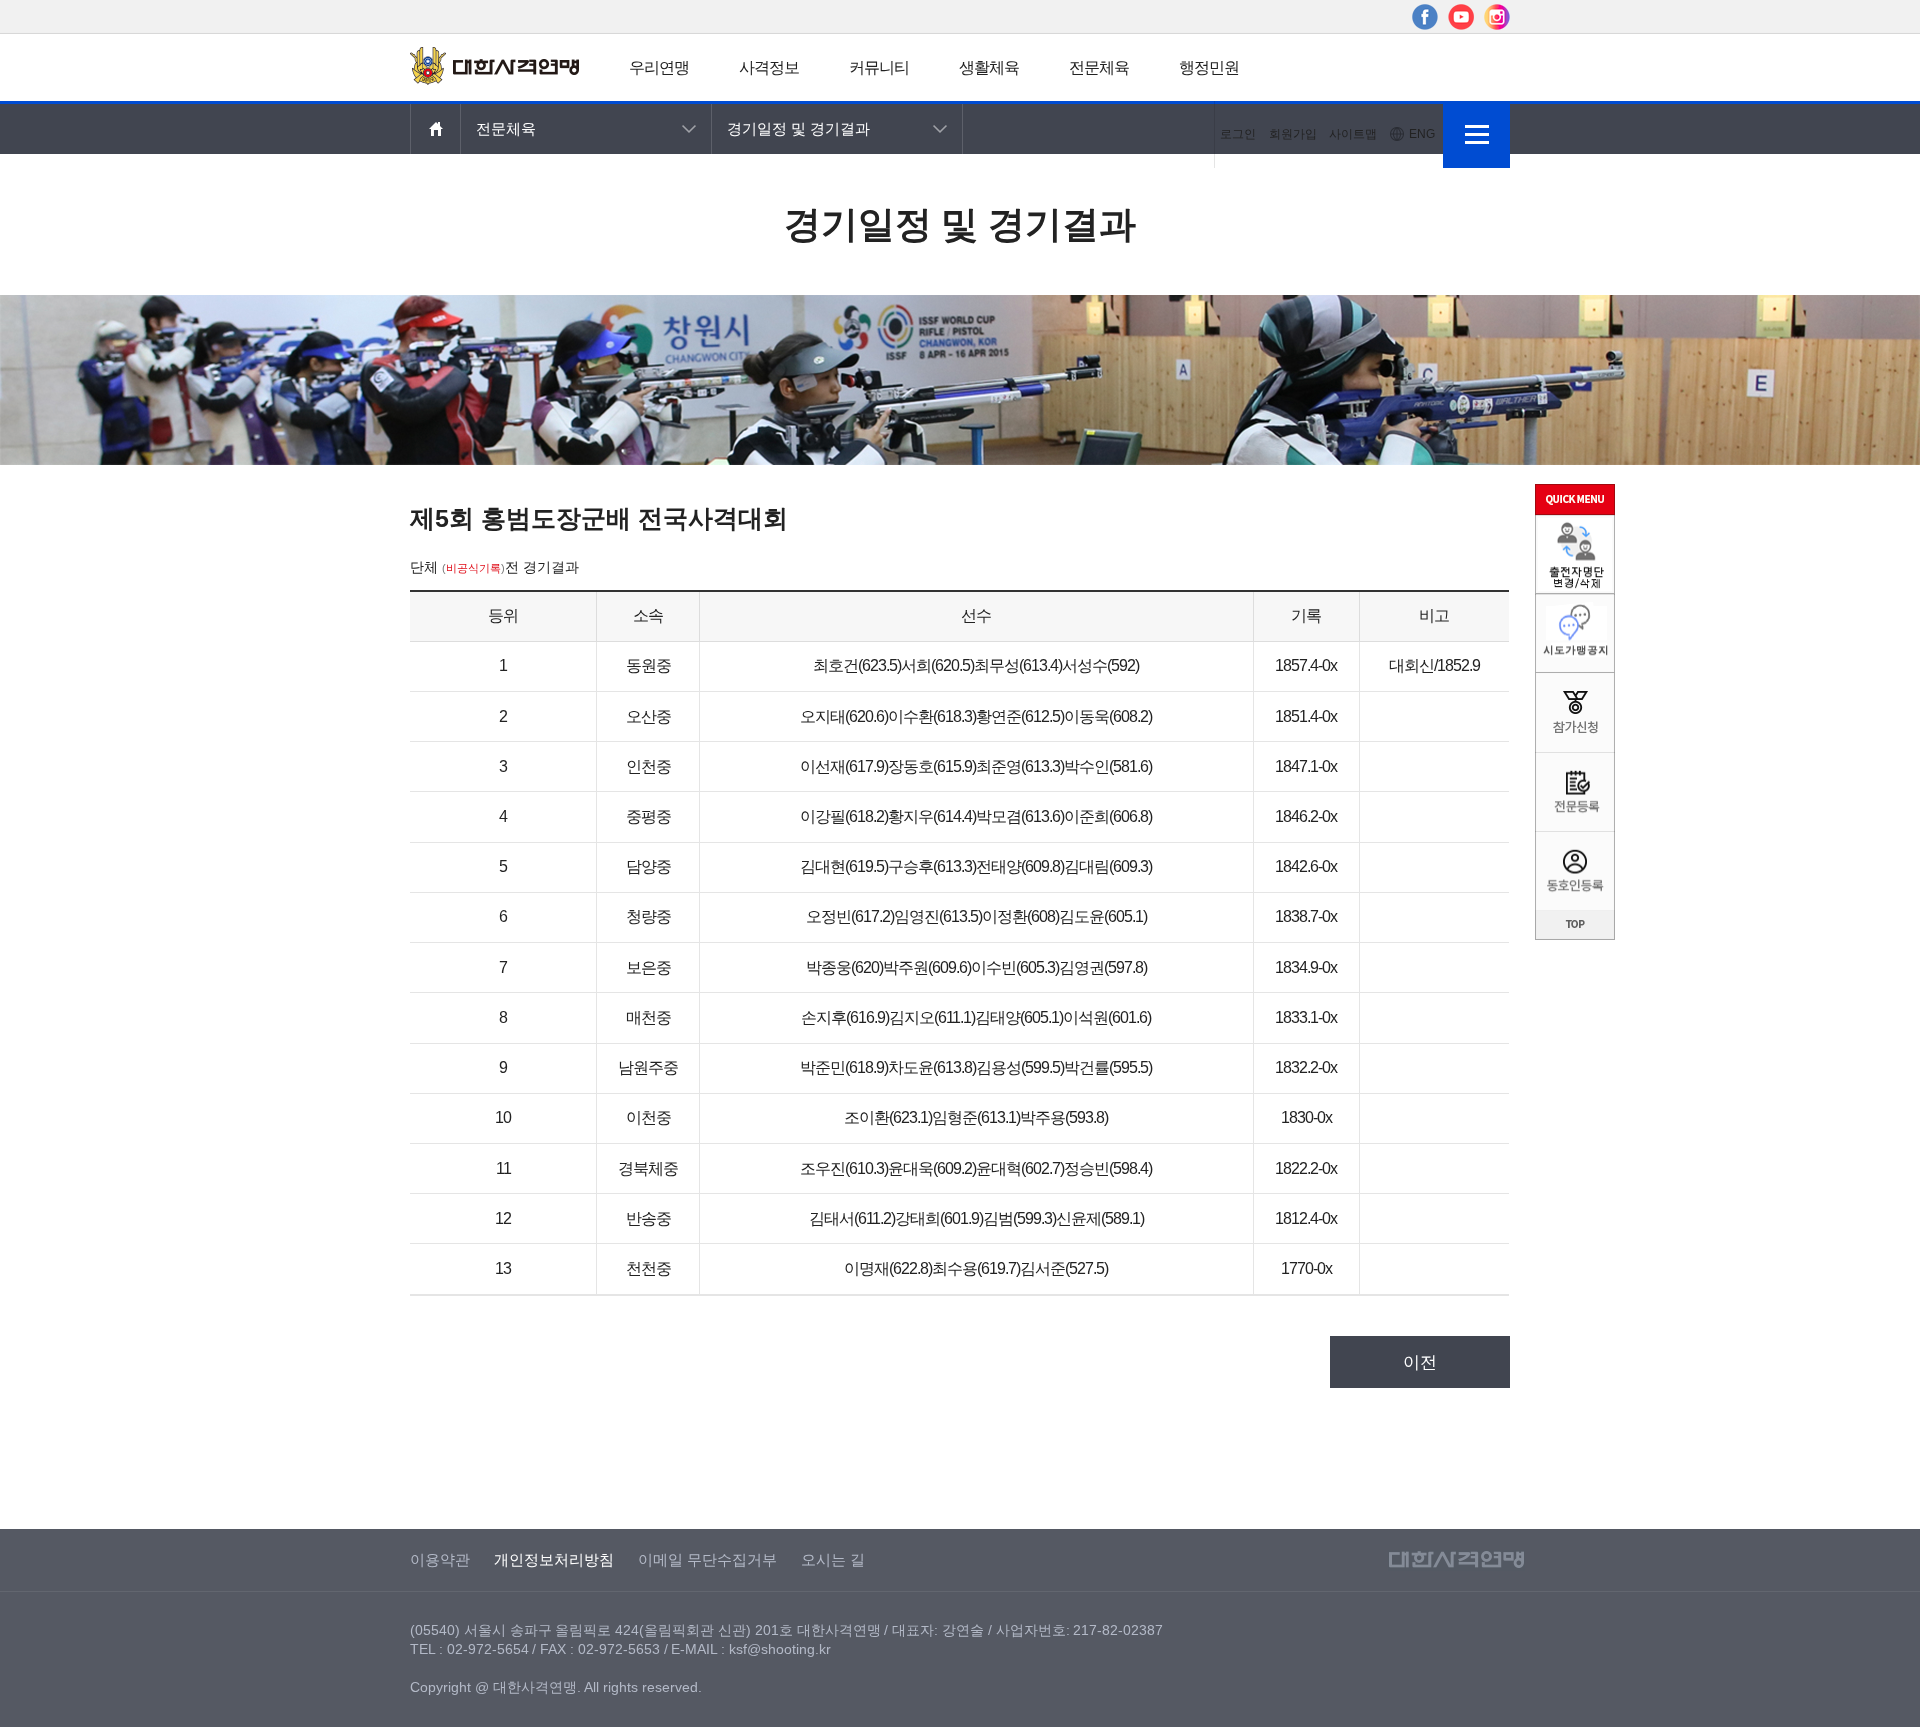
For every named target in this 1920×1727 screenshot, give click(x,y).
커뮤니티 (879, 67)
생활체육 (989, 67)
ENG (1422, 134)
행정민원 (1209, 67)
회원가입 (1293, 134)
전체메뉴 (1476, 134)
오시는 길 (833, 1560)
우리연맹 (659, 67)
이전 (1420, 1362)
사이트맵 (1353, 134)
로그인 (1238, 134)
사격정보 (769, 67)
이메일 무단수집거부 (707, 1560)
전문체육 (1099, 67)
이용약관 (440, 1560)
